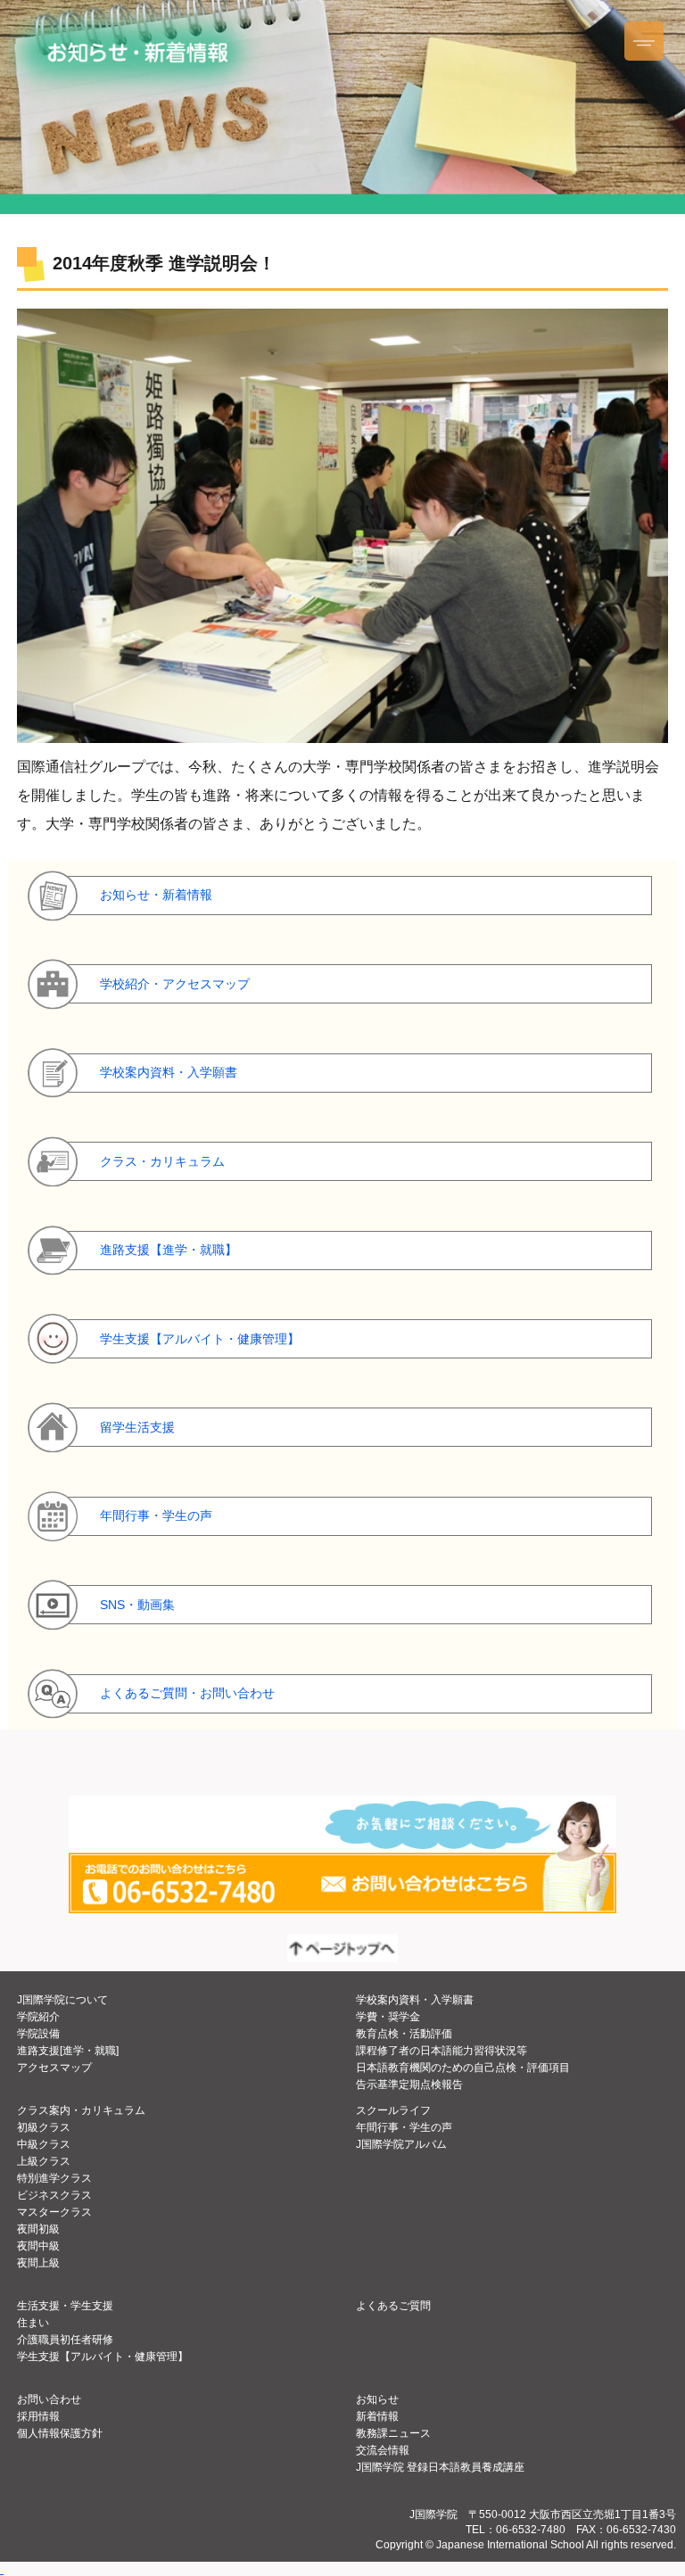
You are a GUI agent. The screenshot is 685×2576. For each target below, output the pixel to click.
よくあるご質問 (393, 2306)
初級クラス (44, 2127)
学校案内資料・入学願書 (415, 2000)
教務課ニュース (393, 2433)
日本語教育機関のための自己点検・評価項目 (463, 2068)
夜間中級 (38, 2246)
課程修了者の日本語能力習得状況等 (442, 2051)
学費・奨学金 (388, 2017)
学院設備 (38, 2034)
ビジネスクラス (54, 2195)
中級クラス (44, 2144)
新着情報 (377, 2416)
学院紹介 (38, 2017)
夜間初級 (38, 2229)
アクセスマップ (54, 2068)
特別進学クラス (54, 2178)
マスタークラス (54, 2212)
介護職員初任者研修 (65, 2340)
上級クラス (44, 2161)
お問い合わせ (49, 2399)
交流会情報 (383, 2450)
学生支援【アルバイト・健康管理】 (103, 2357)
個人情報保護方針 (60, 2433)
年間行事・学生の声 (404, 2127)
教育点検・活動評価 (404, 2034)
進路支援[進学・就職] (68, 2051)
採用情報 (38, 2416)
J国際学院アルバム (401, 2144)
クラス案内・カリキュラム (81, 2110)
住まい (33, 2323)
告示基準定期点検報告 (409, 2085)
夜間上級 (38, 2263)
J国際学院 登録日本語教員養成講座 (440, 2467)
